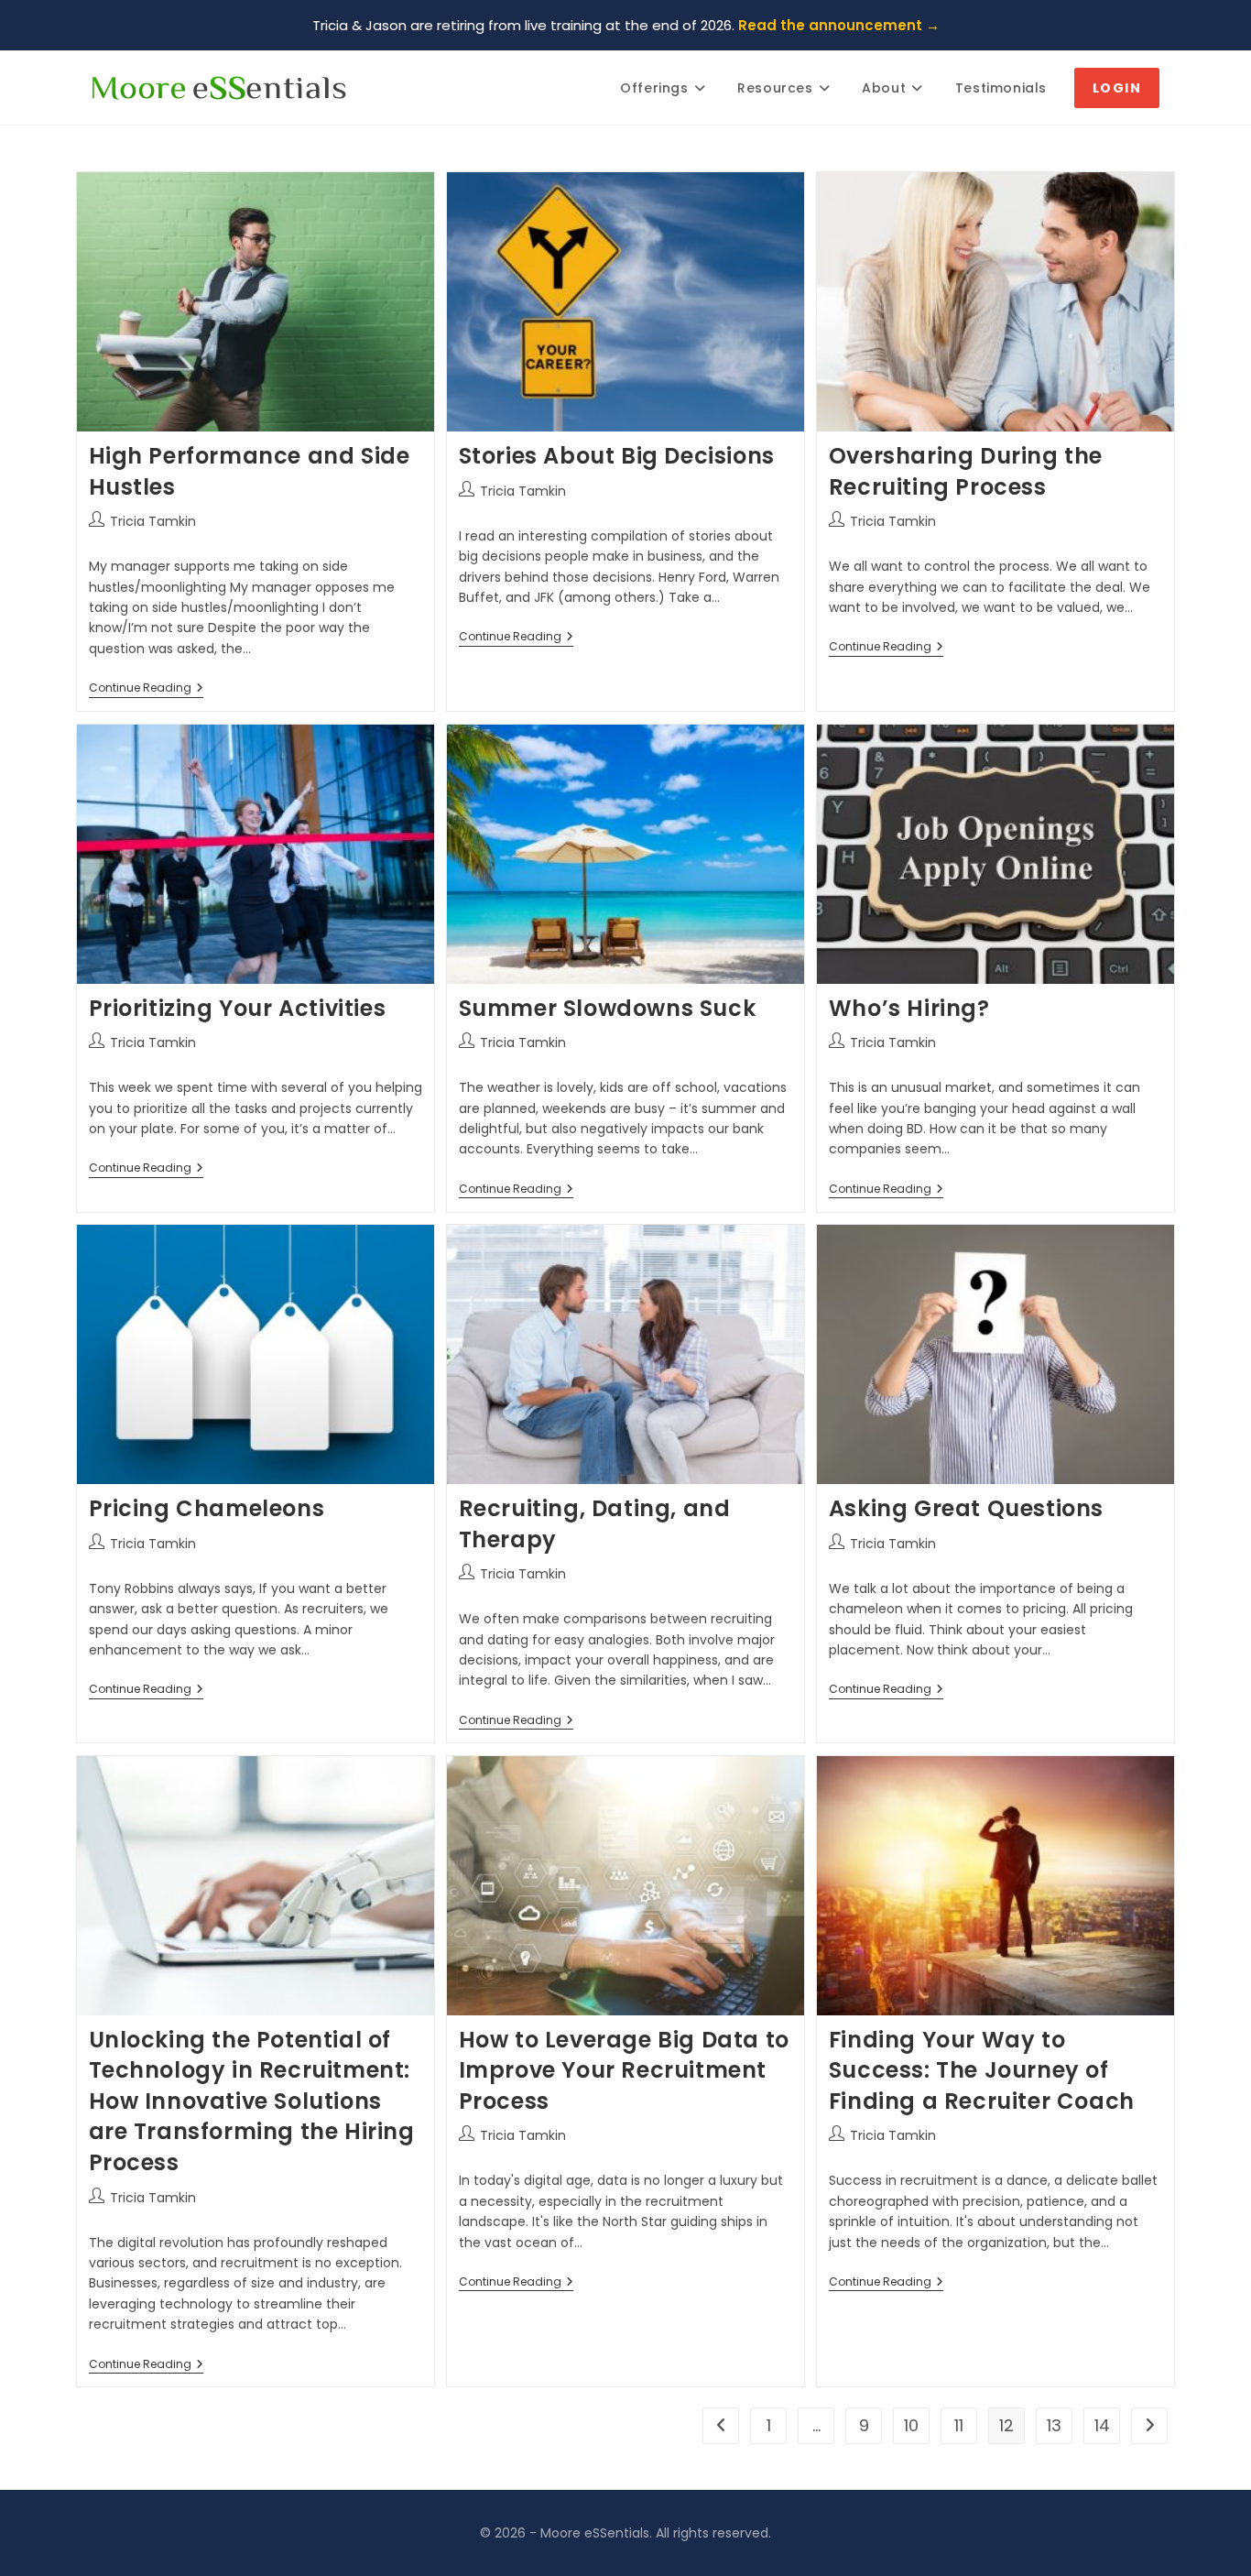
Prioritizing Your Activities (238, 1008)
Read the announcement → (839, 25)
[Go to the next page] (1149, 2426)
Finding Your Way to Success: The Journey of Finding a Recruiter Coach (982, 2070)
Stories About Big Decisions (617, 456)
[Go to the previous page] (721, 2426)
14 (1102, 2425)
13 (1054, 2425)
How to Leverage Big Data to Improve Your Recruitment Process (624, 2070)
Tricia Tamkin (153, 521)
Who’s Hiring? (909, 1008)
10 (911, 2425)
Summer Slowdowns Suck (608, 1008)
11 (959, 2425)
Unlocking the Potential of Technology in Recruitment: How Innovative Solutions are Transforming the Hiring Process (252, 2101)
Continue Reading (146, 688)
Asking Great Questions (966, 1508)
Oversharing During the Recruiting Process (966, 471)
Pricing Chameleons (207, 1508)
